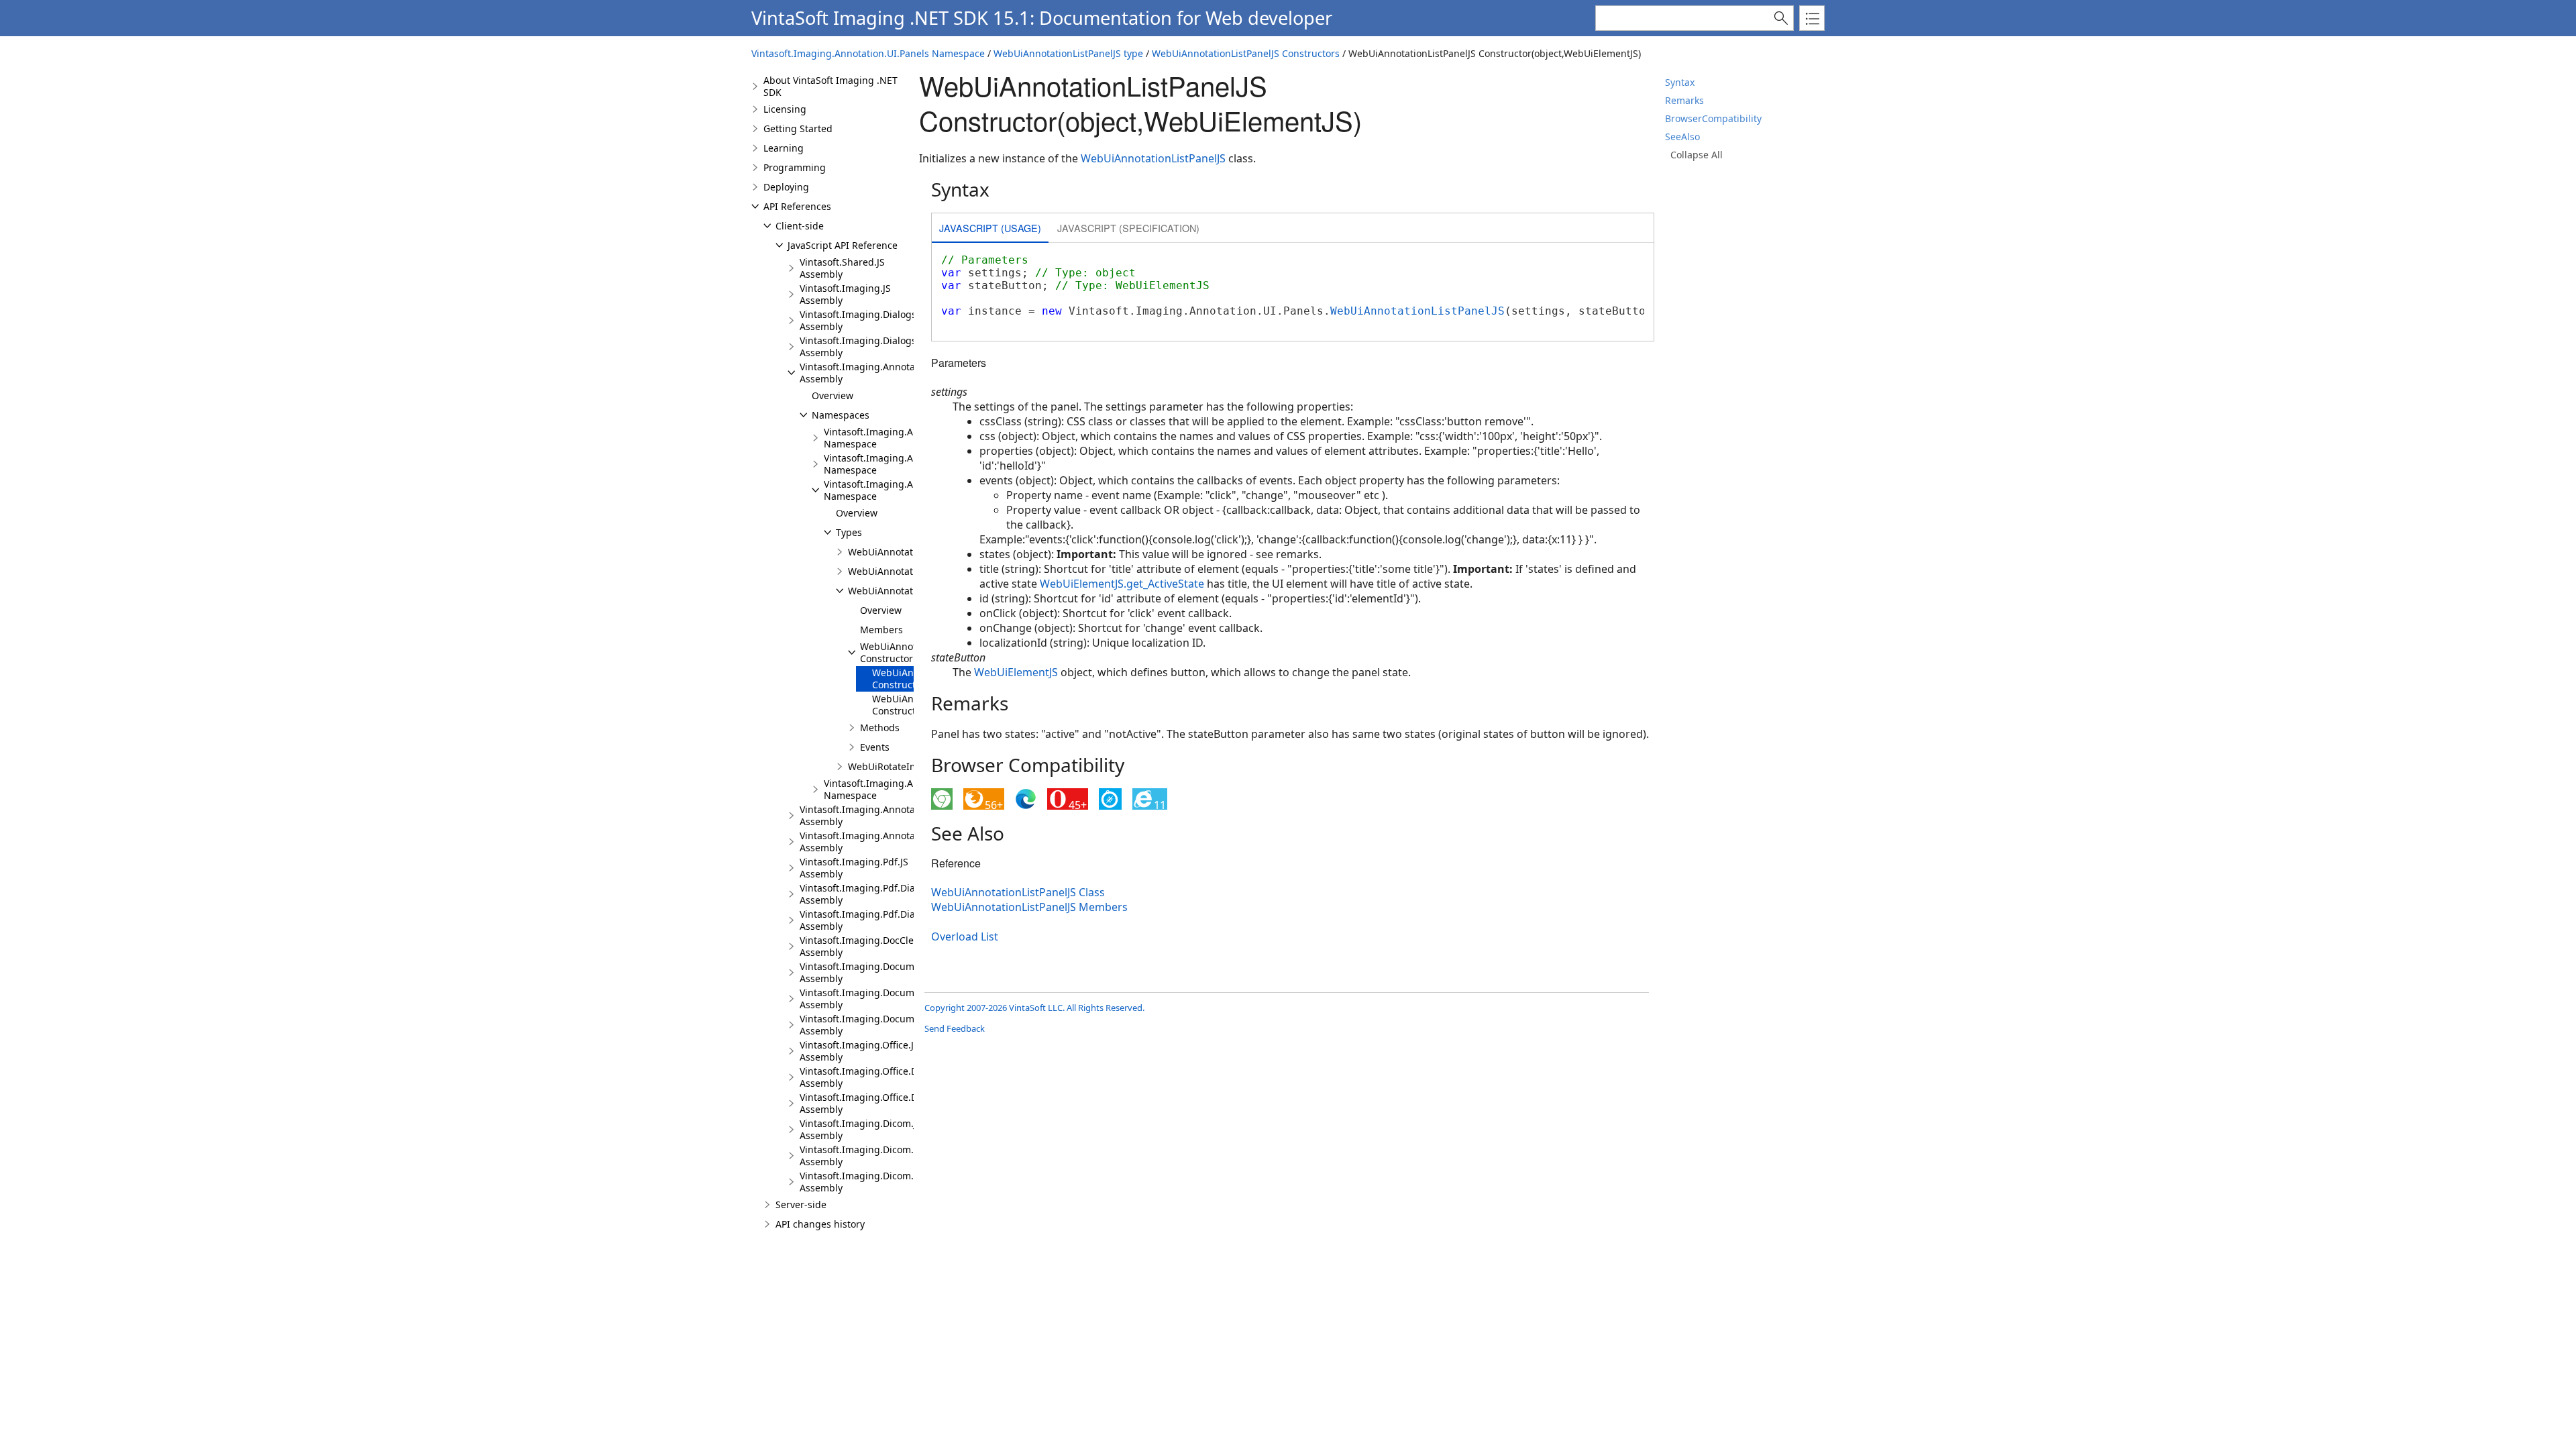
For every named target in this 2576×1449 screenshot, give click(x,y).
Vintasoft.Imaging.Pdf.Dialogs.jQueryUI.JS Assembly (894, 920)
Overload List (965, 936)
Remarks (1684, 100)
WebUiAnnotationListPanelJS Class (1018, 892)
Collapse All (1697, 155)
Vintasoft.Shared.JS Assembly (842, 268)
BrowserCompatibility (1713, 118)
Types (849, 532)
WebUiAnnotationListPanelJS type (1068, 53)
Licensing (785, 109)
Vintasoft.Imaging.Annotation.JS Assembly (871, 373)
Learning (784, 148)
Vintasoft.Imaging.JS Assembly (845, 294)
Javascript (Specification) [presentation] (1128, 228)
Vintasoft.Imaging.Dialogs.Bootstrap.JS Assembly (887, 320)
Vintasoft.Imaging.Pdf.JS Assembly (854, 868)
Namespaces (841, 415)
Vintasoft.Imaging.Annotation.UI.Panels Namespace (868, 53)
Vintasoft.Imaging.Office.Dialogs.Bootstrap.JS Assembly (901, 1077)
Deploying (786, 187)
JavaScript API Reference (843, 245)
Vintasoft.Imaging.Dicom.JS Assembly (861, 1129)
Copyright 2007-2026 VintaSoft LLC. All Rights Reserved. (1034, 1008)
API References (797, 206)
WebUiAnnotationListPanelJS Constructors (1246, 53)
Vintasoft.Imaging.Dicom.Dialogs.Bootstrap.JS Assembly (902, 1156)
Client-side (800, 226)
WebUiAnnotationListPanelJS (912, 591)
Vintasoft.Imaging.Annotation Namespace (890, 438)
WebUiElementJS (1016, 672)
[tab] (990, 229)
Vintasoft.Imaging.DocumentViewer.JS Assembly (884, 972)
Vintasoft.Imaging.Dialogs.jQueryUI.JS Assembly (885, 346)
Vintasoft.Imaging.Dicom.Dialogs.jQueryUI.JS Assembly (900, 1182)
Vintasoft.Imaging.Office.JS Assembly (859, 1051)
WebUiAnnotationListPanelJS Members (1029, 907)
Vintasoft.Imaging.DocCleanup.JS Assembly (874, 946)
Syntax (1680, 82)
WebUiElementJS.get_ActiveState (1122, 584)
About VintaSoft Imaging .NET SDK (830, 86)
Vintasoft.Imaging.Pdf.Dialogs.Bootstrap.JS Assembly (895, 894)
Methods (880, 728)
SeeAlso (1682, 137)
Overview (833, 395)
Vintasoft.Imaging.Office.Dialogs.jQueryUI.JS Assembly (899, 1103)
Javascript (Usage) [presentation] (990, 228)
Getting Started (798, 128)
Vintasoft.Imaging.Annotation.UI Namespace (897, 464)
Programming (795, 167)
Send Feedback (955, 1028)
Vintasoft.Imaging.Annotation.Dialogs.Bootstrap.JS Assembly (913, 815)
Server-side (801, 1204)
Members (881, 630)
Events (875, 747)
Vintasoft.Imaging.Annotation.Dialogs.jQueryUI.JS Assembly (911, 842)
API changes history (820, 1224)
